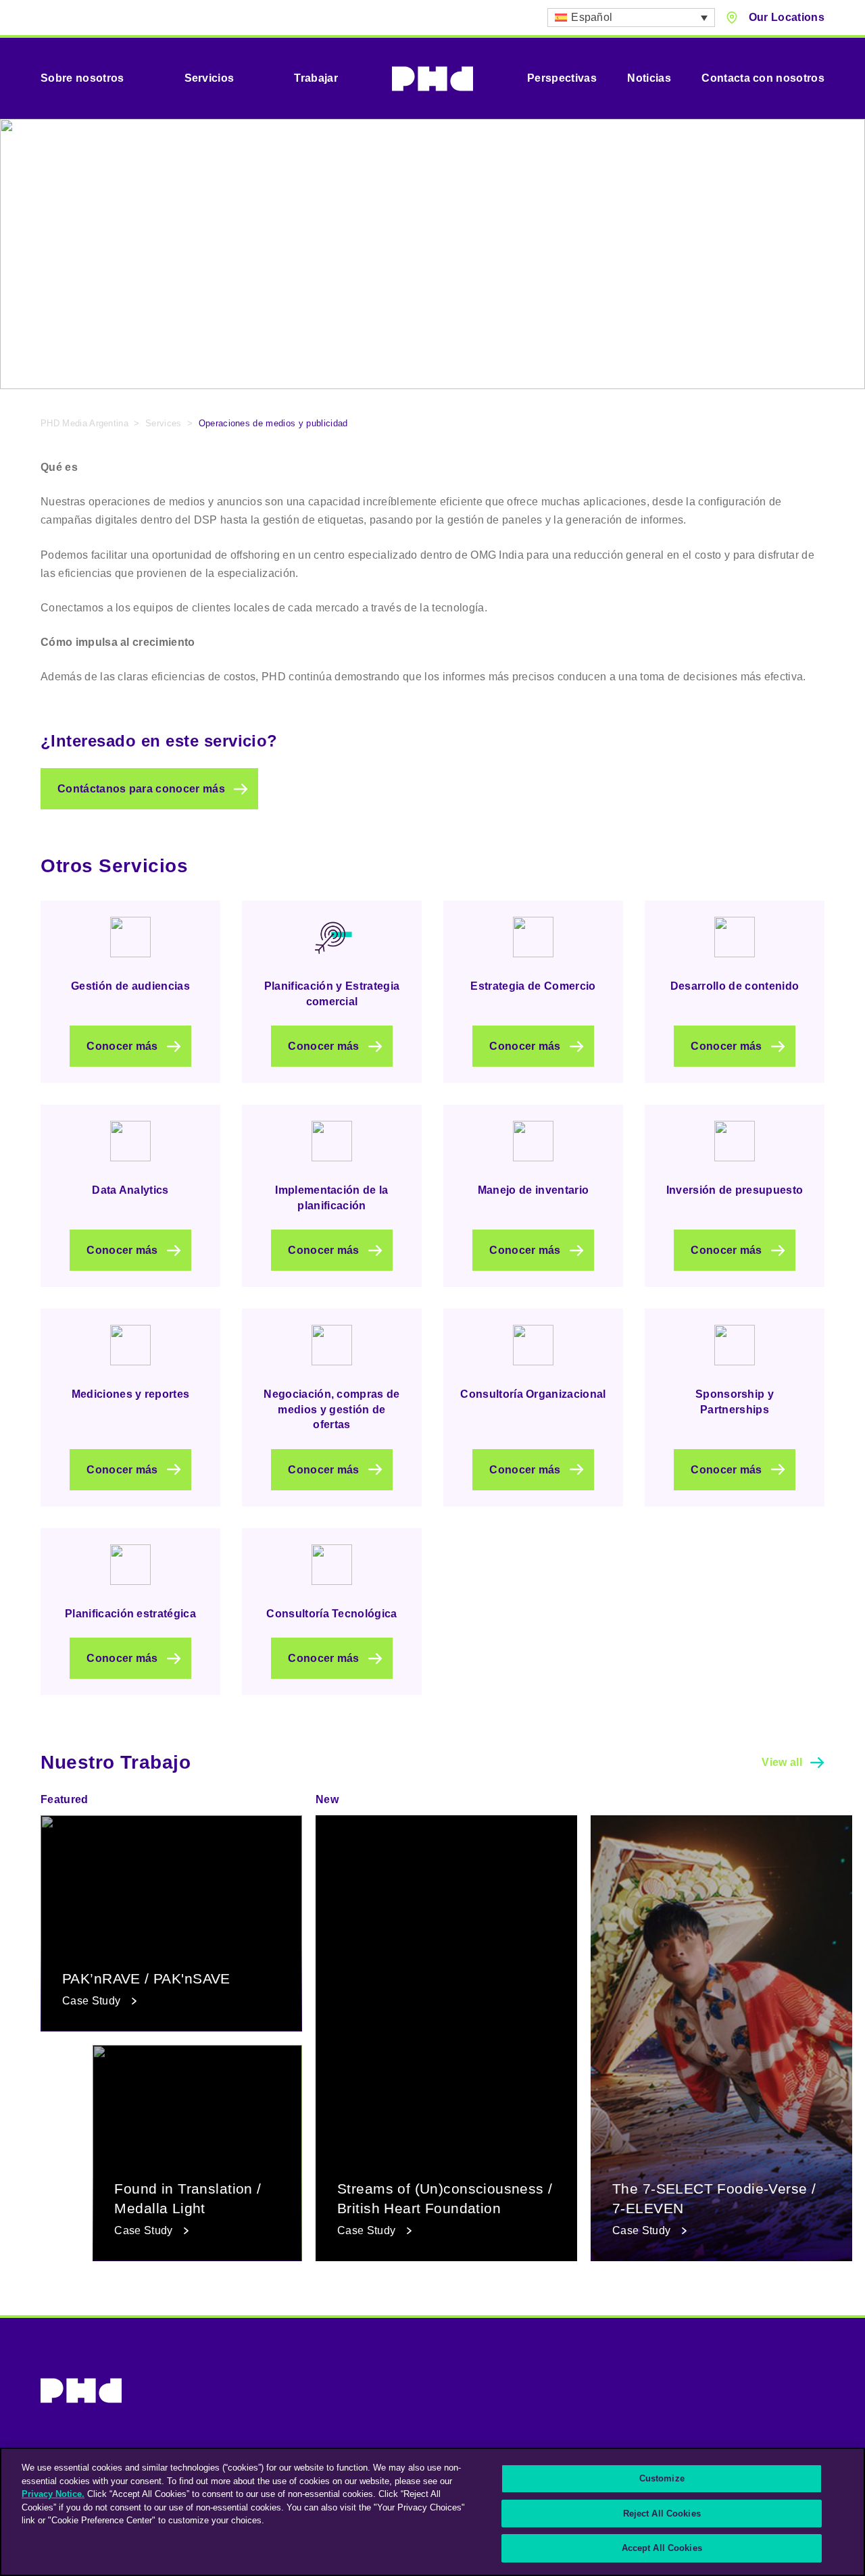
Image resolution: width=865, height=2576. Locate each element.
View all (782, 1762)
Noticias (649, 78)
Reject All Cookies (662, 2514)
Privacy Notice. (53, 2494)
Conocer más (122, 1046)
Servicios (209, 78)
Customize (662, 2478)
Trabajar (316, 78)
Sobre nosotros (82, 78)
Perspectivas (562, 78)
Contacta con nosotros (763, 78)
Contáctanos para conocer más (141, 789)
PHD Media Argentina (84, 423)
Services (164, 423)
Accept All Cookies (662, 2548)
